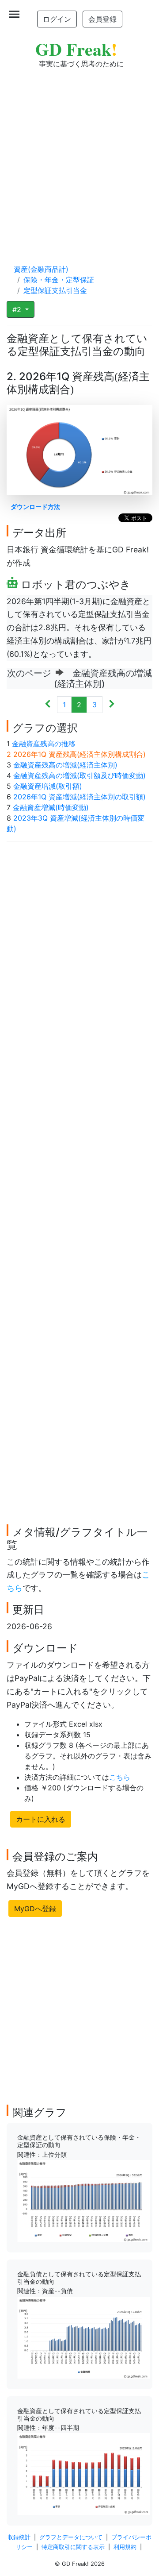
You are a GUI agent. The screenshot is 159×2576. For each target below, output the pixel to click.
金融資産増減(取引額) (48, 786)
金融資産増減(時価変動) (51, 807)
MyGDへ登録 (35, 1909)
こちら (120, 1777)
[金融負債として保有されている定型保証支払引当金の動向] (83, 2337)
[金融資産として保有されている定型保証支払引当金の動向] (83, 2473)
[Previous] (48, 705)
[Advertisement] (79, 158)
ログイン (57, 19)
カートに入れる (41, 1819)
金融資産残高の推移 (44, 744)
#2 (18, 309)
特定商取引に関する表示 (73, 2547)
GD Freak (76, 49)
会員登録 (102, 19)
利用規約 (125, 2547)
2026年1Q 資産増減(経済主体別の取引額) (79, 797)
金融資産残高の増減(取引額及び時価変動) (79, 775)
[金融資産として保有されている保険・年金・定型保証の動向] (83, 2200)
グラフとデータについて (71, 2537)
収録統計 (19, 2537)
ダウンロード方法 (35, 507)
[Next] (112, 705)
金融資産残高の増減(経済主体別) (65, 765)
